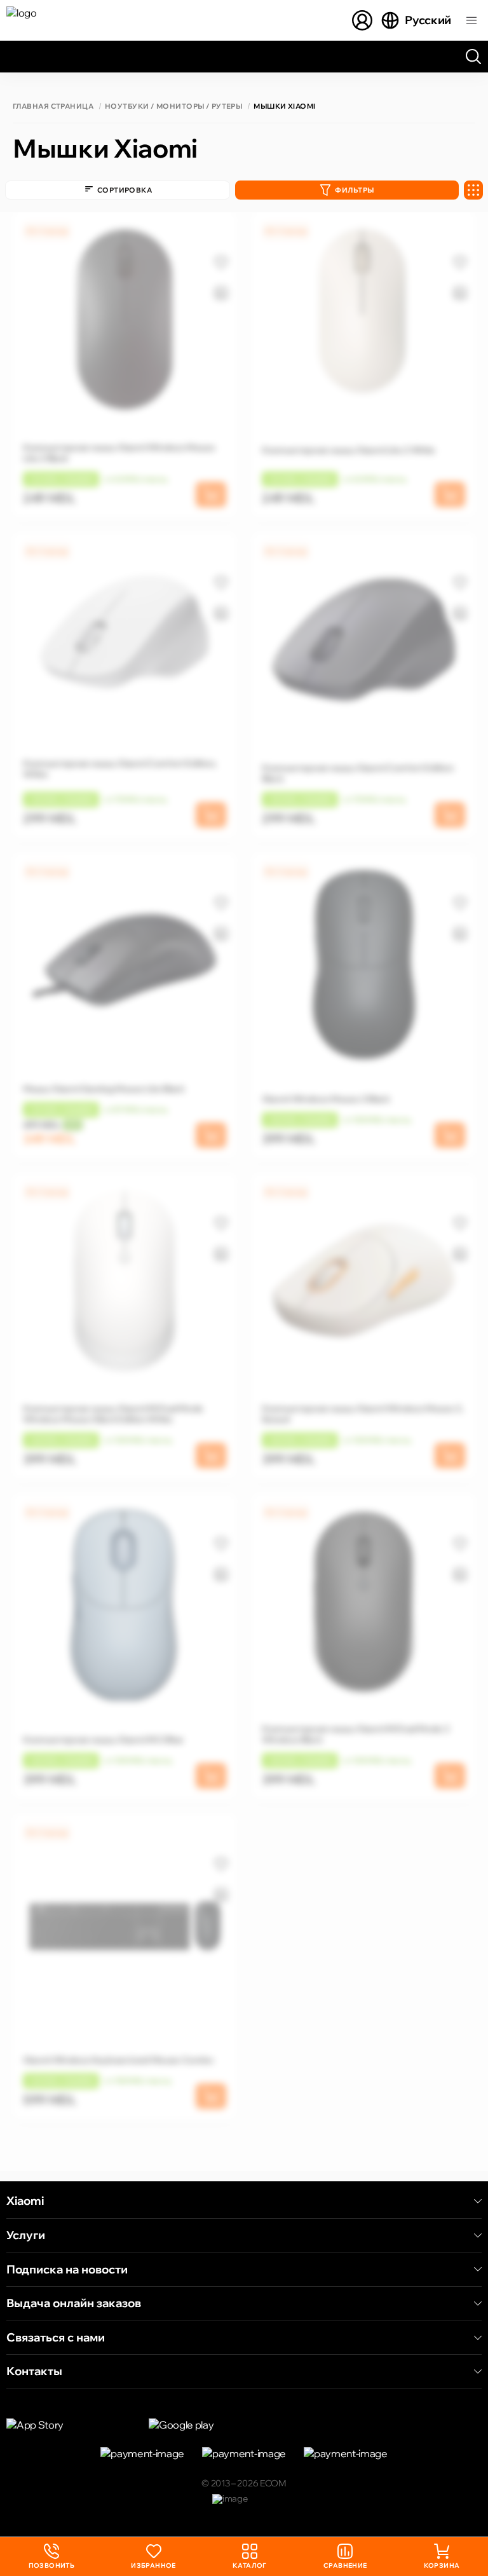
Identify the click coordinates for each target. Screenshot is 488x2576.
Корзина (442, 2566)
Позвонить (52, 2557)
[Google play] (212, 2425)
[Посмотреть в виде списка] (473, 190)
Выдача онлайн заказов (74, 2303)
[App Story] (70, 2425)
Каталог (250, 2566)
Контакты (34, 2371)
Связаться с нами (56, 2338)
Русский (428, 20)
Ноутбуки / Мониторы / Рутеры (173, 106)
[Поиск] (473, 57)
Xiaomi (25, 2201)
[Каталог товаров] (471, 20)
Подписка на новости (67, 2270)
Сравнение (345, 2566)
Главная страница (53, 106)
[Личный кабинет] (362, 20)
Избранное (153, 2566)
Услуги (26, 2235)
